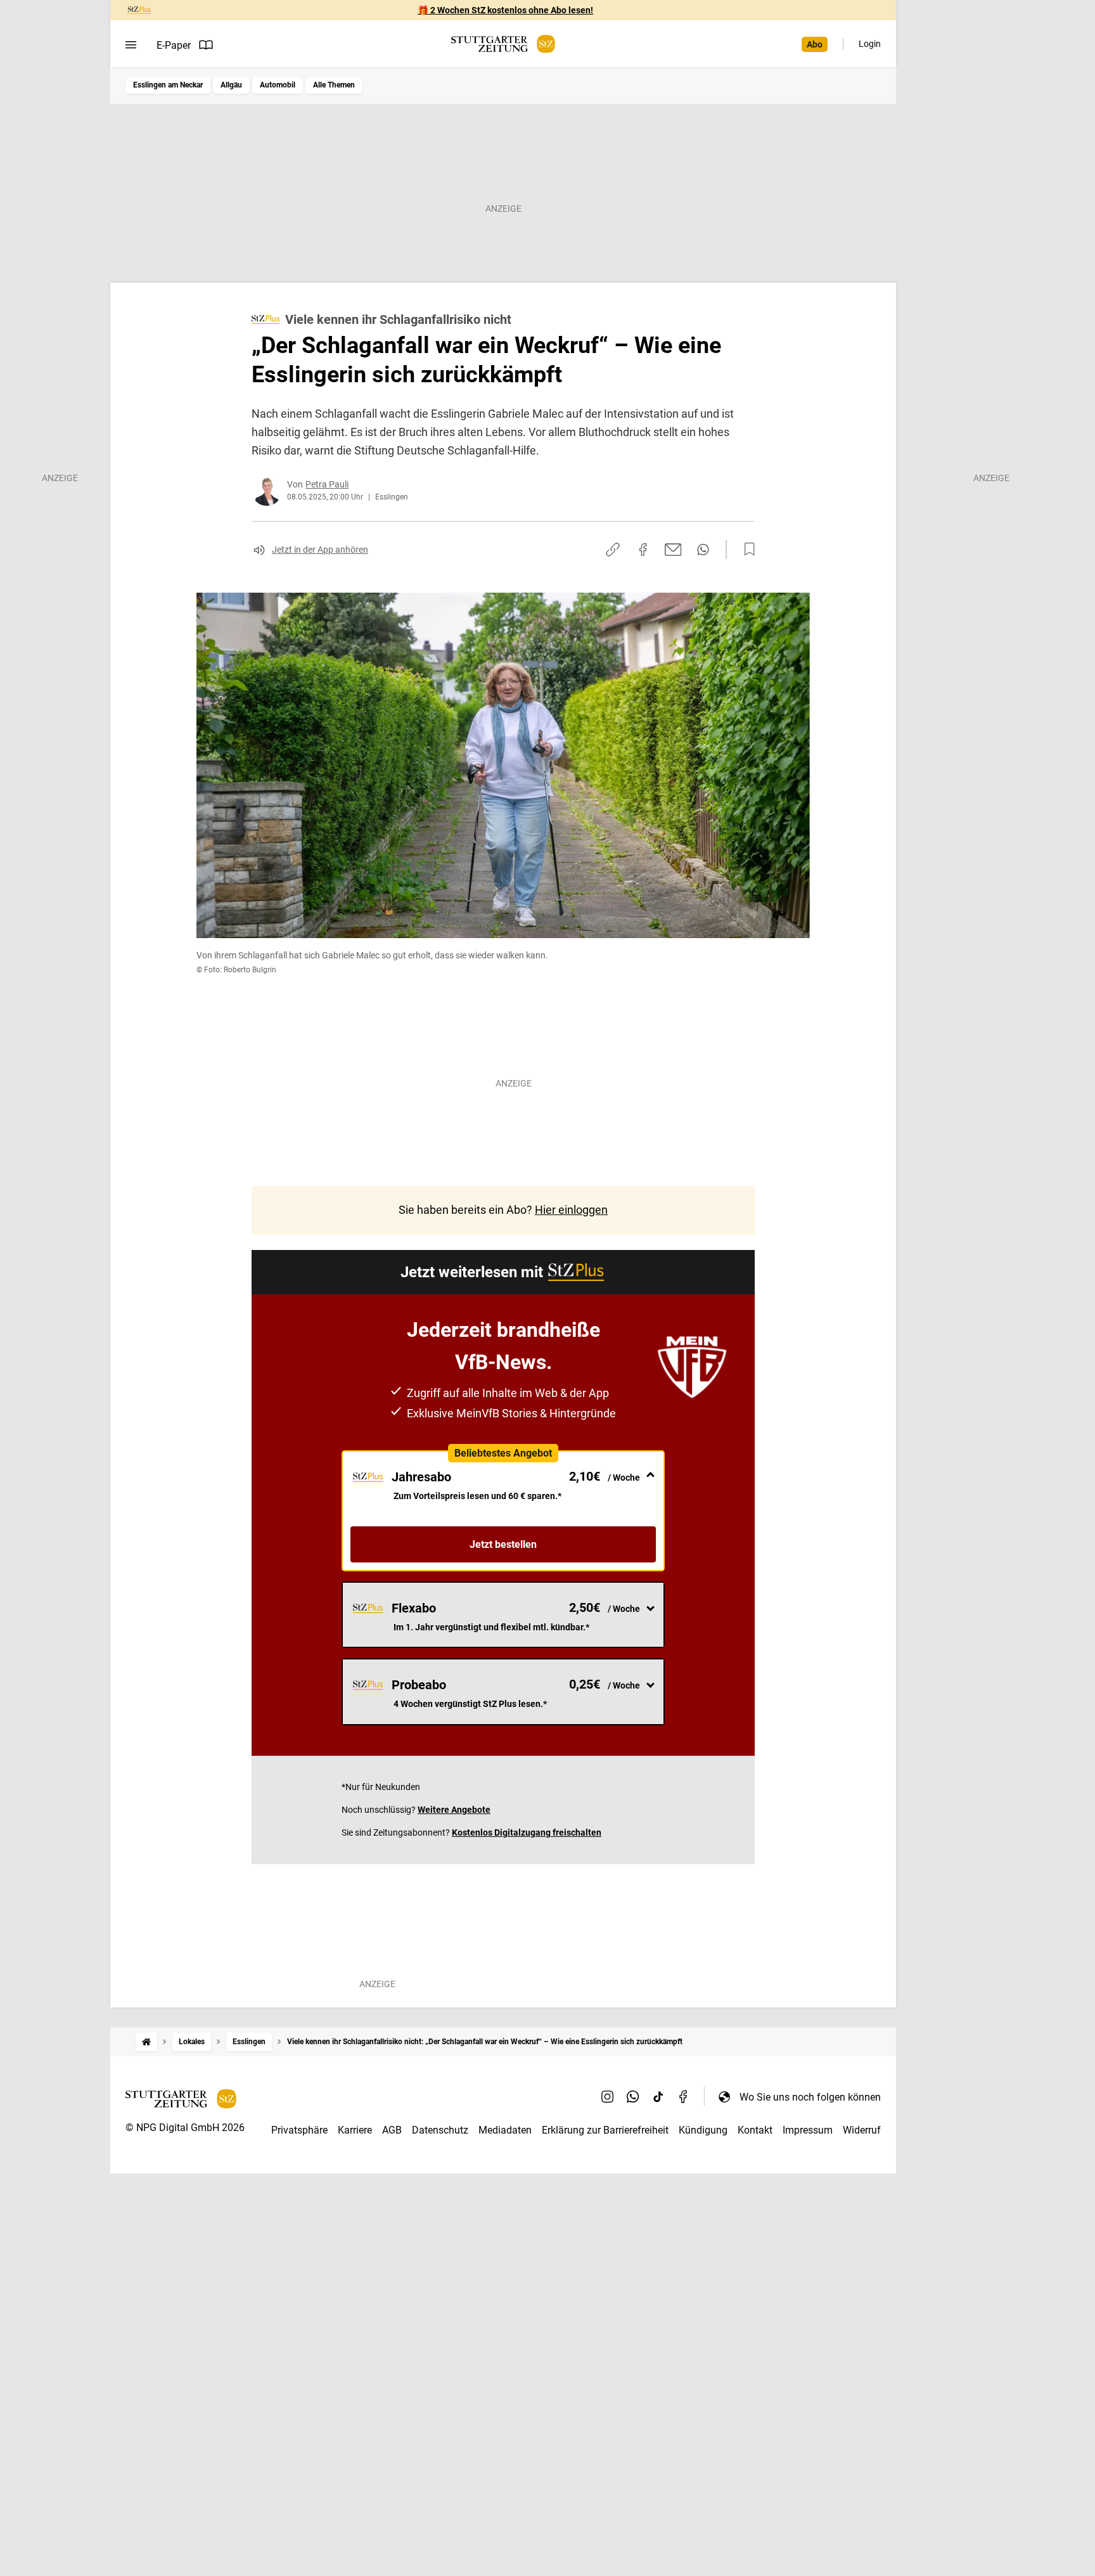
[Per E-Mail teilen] (673, 550)
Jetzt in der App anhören (320, 550)
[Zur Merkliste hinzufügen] (746, 550)
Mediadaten (505, 2130)
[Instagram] (608, 2097)
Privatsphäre (299, 2130)
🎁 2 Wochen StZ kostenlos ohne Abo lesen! (505, 10)
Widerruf (862, 2130)
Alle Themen (334, 85)
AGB (392, 2130)
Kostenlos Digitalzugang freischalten (527, 1832)
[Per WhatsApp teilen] (703, 550)
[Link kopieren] (613, 550)
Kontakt (755, 2130)
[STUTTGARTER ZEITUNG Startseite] (503, 44)
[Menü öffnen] (131, 45)
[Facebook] (684, 2097)
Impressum (808, 2130)
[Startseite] (146, 2042)
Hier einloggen (571, 1210)
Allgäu (231, 85)
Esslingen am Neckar (168, 85)
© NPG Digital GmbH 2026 (185, 2128)
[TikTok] (658, 2097)
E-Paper (174, 45)
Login (870, 44)
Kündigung (703, 2130)
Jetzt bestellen (503, 1544)
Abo (815, 44)
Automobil (278, 85)
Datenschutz (440, 2130)
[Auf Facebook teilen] (643, 550)
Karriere (355, 2130)
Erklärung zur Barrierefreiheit (605, 2130)
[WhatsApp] (633, 2097)
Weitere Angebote (454, 1810)
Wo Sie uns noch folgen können (810, 2097)
